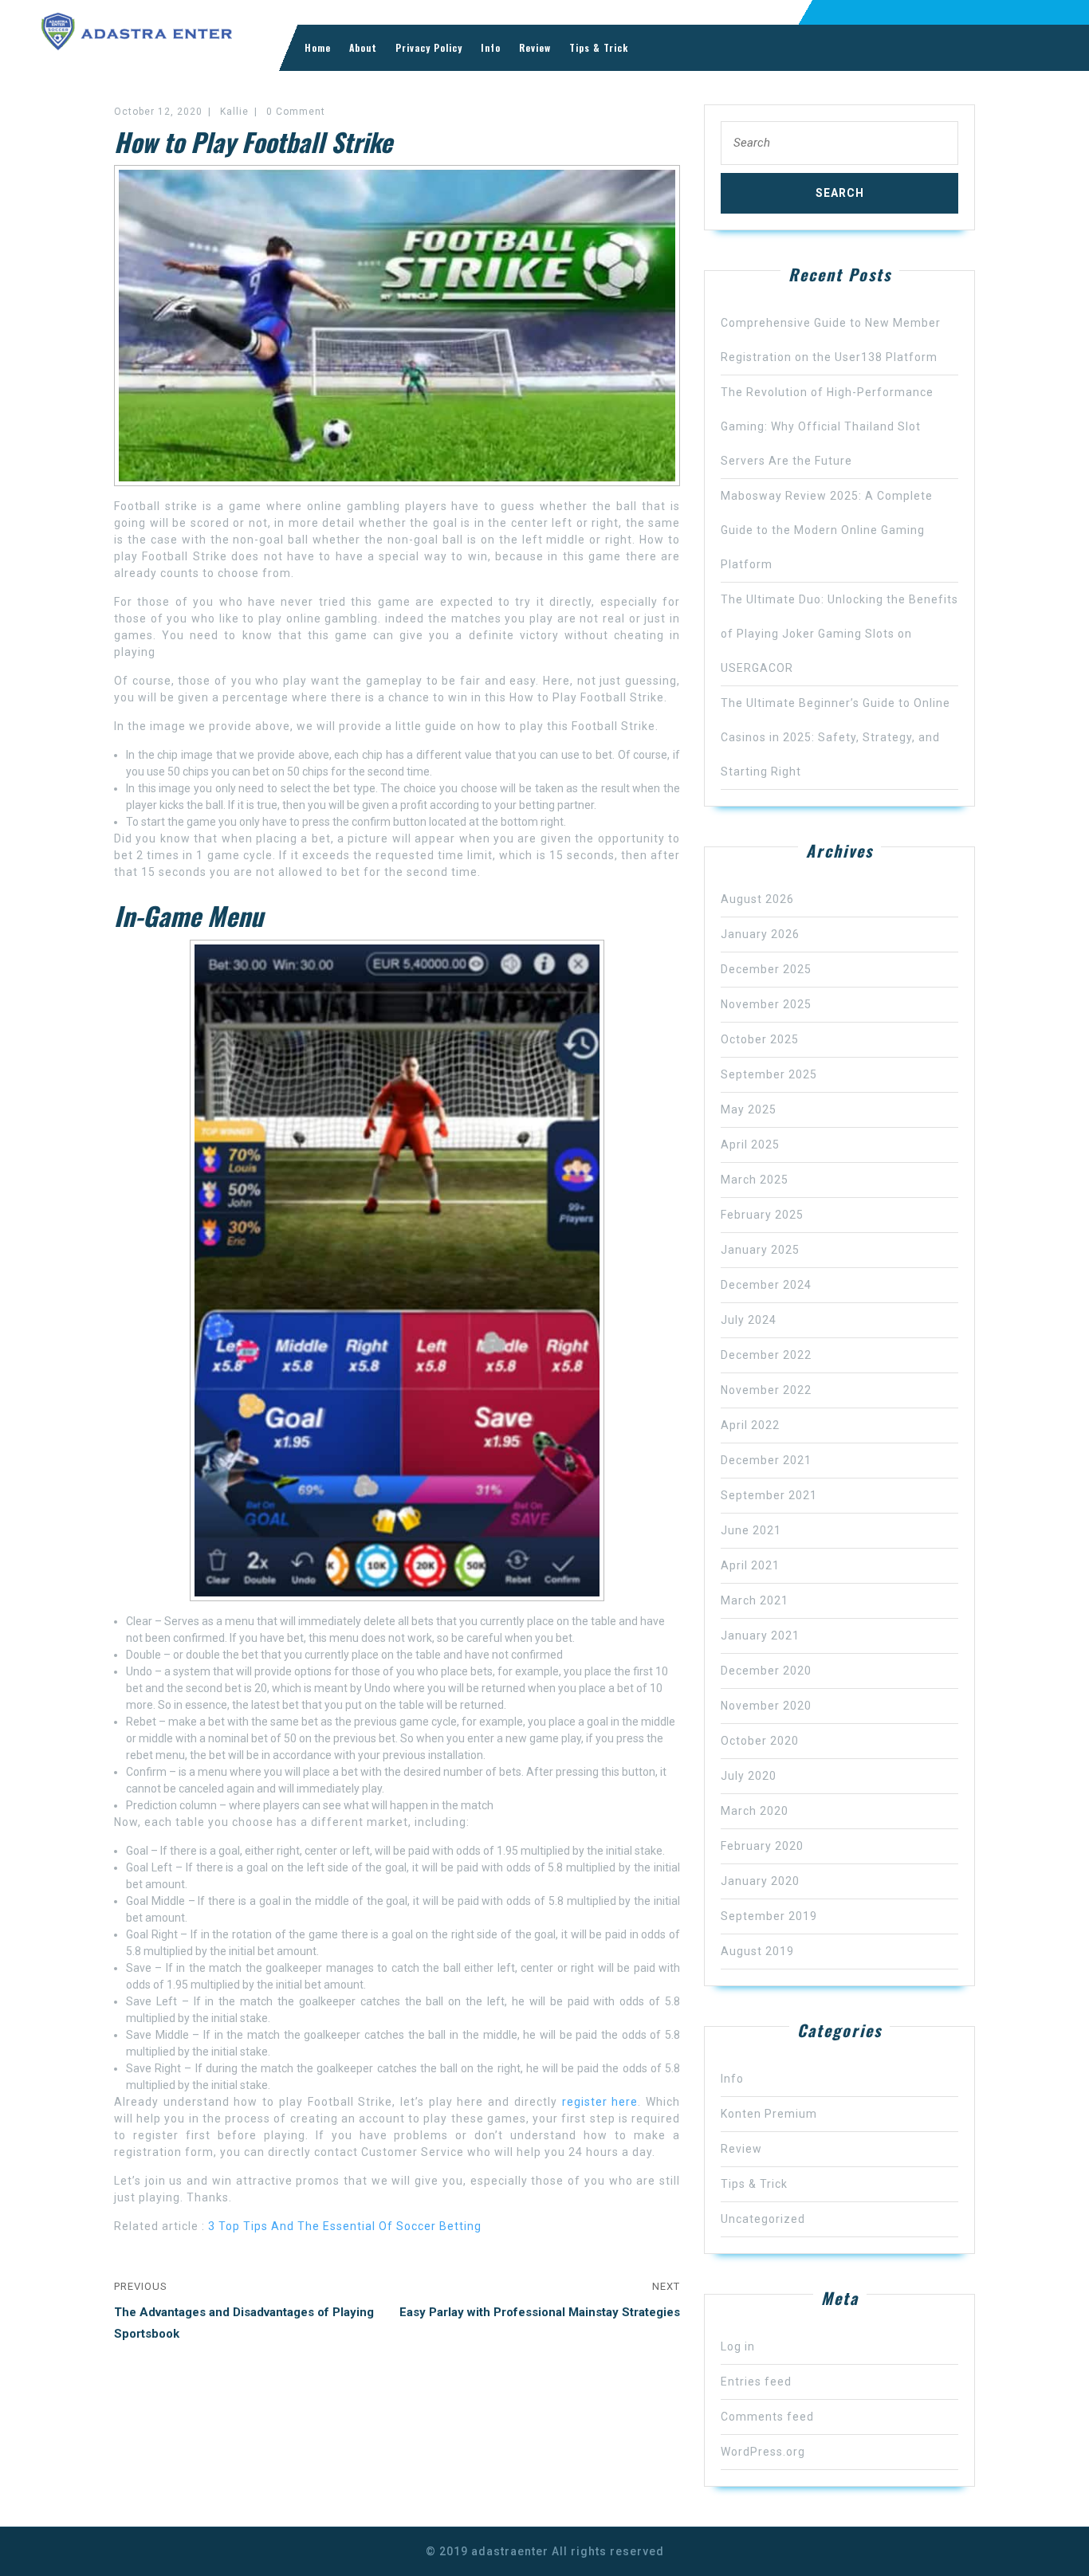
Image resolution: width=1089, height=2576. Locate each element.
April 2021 (750, 1565)
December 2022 (766, 1355)
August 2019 (757, 1951)
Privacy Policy (429, 47)
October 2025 (760, 1039)
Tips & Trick (599, 47)
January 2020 (760, 1881)
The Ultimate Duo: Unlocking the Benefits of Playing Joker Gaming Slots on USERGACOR (839, 634)
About (363, 47)
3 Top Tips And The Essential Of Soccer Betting (345, 2226)
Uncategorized (763, 2219)
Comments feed (767, 2417)
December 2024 (766, 1285)
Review (535, 47)
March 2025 (755, 1180)
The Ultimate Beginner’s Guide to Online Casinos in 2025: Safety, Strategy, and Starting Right (835, 737)
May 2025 (749, 1109)
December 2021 (766, 1460)
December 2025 (766, 969)
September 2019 (769, 1916)
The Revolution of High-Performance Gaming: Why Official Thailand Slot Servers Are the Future (827, 426)
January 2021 (760, 1636)
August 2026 (757, 899)
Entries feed (756, 2382)
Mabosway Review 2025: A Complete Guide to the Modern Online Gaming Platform (827, 530)
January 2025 (760, 1250)
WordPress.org (763, 2452)
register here (600, 2102)
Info (491, 47)
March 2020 (755, 1811)
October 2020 (760, 1741)
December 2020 (766, 1671)
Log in (738, 2346)
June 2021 (751, 1530)
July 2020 (749, 1776)
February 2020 (762, 1846)
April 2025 (750, 1145)
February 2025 (762, 1215)
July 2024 (749, 1320)
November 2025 (766, 1004)
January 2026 (760, 934)
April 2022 (750, 1425)
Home (318, 47)
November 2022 (766, 1390)
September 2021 (769, 1495)
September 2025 (769, 1074)
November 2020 (766, 1706)
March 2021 (755, 1600)
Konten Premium (769, 2114)
